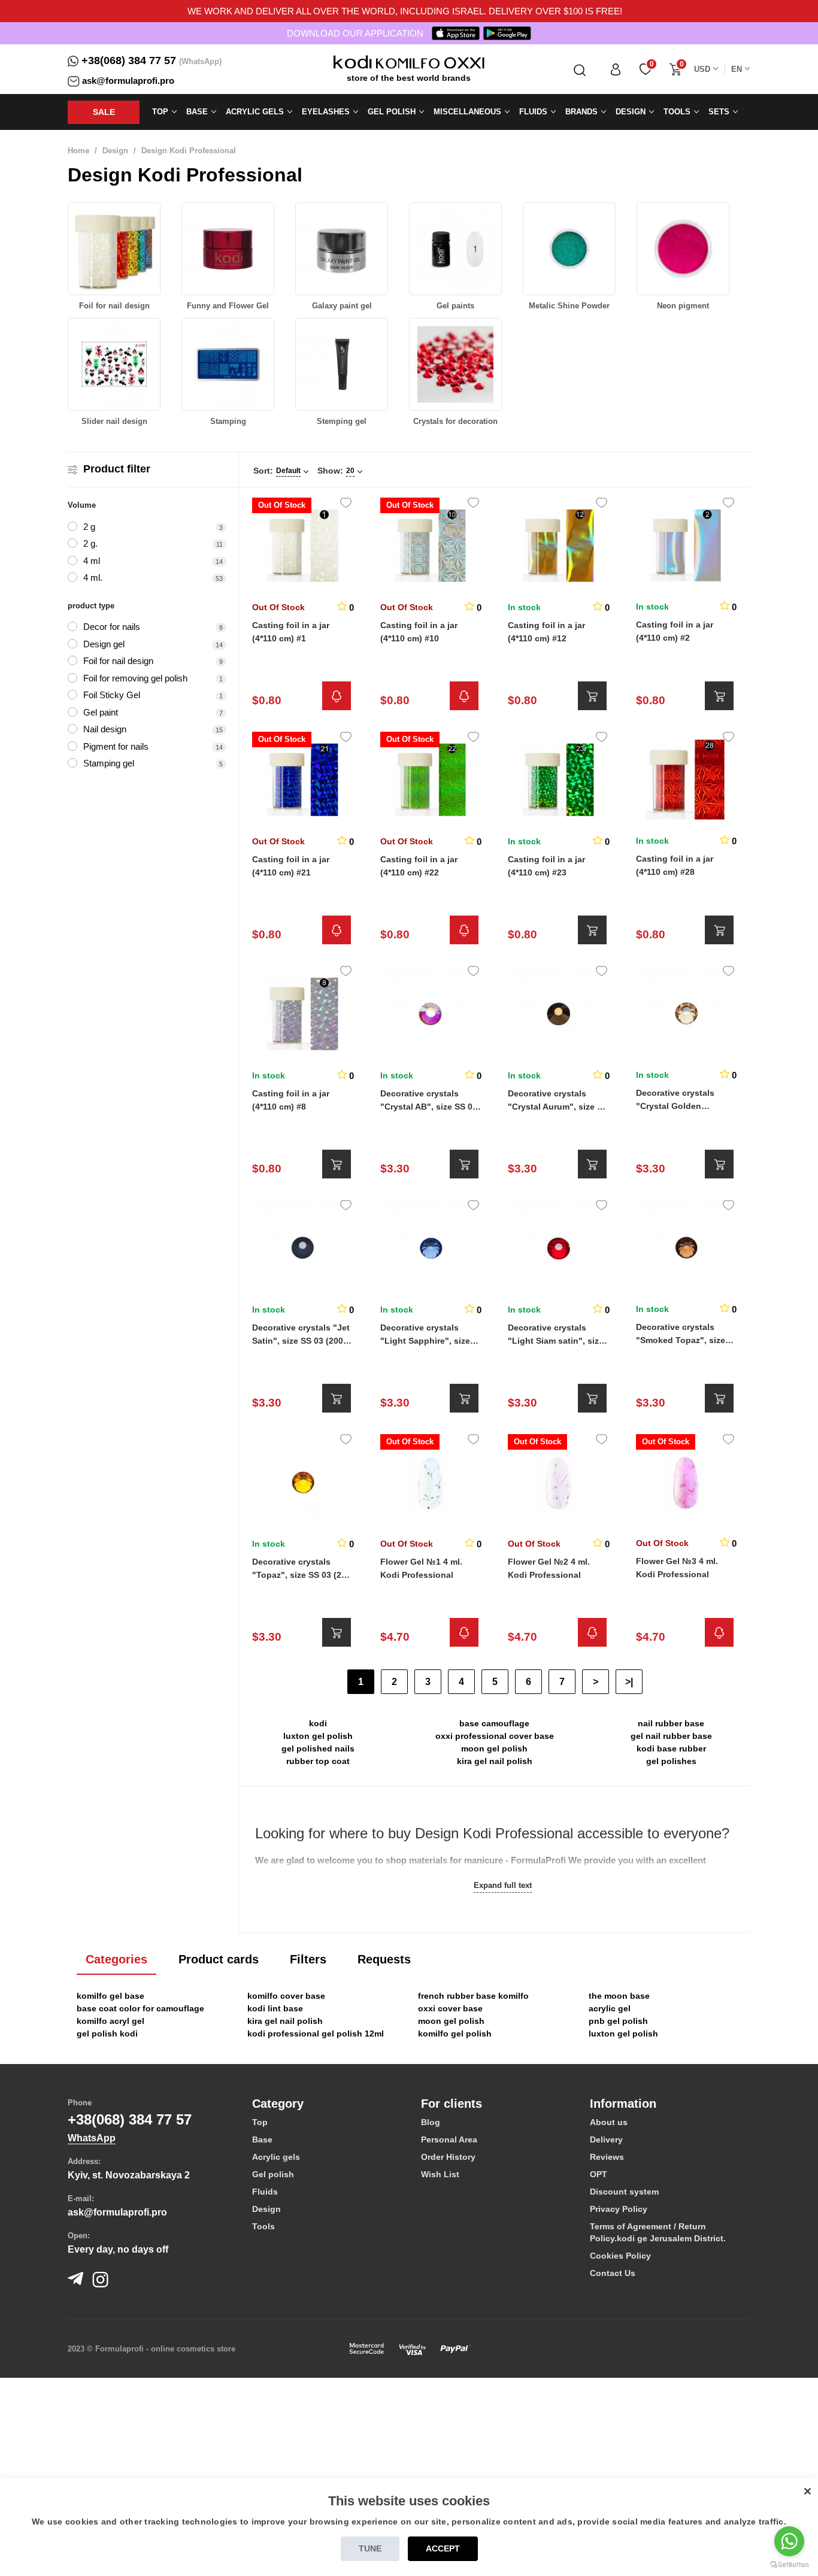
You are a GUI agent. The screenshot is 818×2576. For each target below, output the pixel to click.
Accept (443, 2548)
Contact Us (613, 2273)
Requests (384, 1959)
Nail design (105, 729)
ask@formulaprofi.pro (128, 81)
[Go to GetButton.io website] (789, 2564)
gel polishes (671, 1761)
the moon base (619, 1996)
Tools (263, 2226)
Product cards (219, 1959)
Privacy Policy (619, 2209)
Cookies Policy (620, 2256)
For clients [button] (452, 2104)
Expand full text (503, 1885)
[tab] (328, 2104)
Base (262, 2139)
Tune (370, 2548)
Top (260, 2122)
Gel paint (101, 712)
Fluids (265, 2192)
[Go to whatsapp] (789, 2541)
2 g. (90, 543)
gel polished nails (318, 1748)
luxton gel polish (318, 1736)
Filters (308, 1959)
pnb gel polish (618, 2021)
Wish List (440, 2174)
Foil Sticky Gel (112, 695)
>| (629, 1682)
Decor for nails (112, 627)
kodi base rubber (671, 1748)
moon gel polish (494, 1748)
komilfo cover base (286, 1996)
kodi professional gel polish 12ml (316, 2033)
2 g (89, 527)
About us (609, 2122)
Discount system (624, 2192)
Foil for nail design (118, 661)
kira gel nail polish (495, 1761)
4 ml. (93, 578)
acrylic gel (610, 2008)
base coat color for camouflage (140, 2008)
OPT (599, 2174)
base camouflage (494, 1723)
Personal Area (449, 2139)
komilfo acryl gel (110, 2021)
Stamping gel (109, 763)
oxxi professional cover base (495, 1736)
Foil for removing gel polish (135, 678)
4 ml (92, 561)
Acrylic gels (276, 2157)
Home (78, 151)
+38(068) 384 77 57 (129, 60)
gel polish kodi (107, 2033)
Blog (431, 2122)
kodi (318, 1723)
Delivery (606, 2139)
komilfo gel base (110, 1996)
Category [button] (278, 2104)
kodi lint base (275, 2008)
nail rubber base (671, 1723)
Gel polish (273, 2174)
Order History (448, 2157)
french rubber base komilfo (473, 1996)
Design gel (104, 644)
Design (115, 151)
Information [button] (623, 2104)
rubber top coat (318, 1761)
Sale (104, 112)
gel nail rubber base (671, 1736)
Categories (116, 1959)
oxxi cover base (450, 2008)
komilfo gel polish (455, 2033)
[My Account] (616, 69)
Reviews (607, 2157)
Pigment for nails (116, 746)
